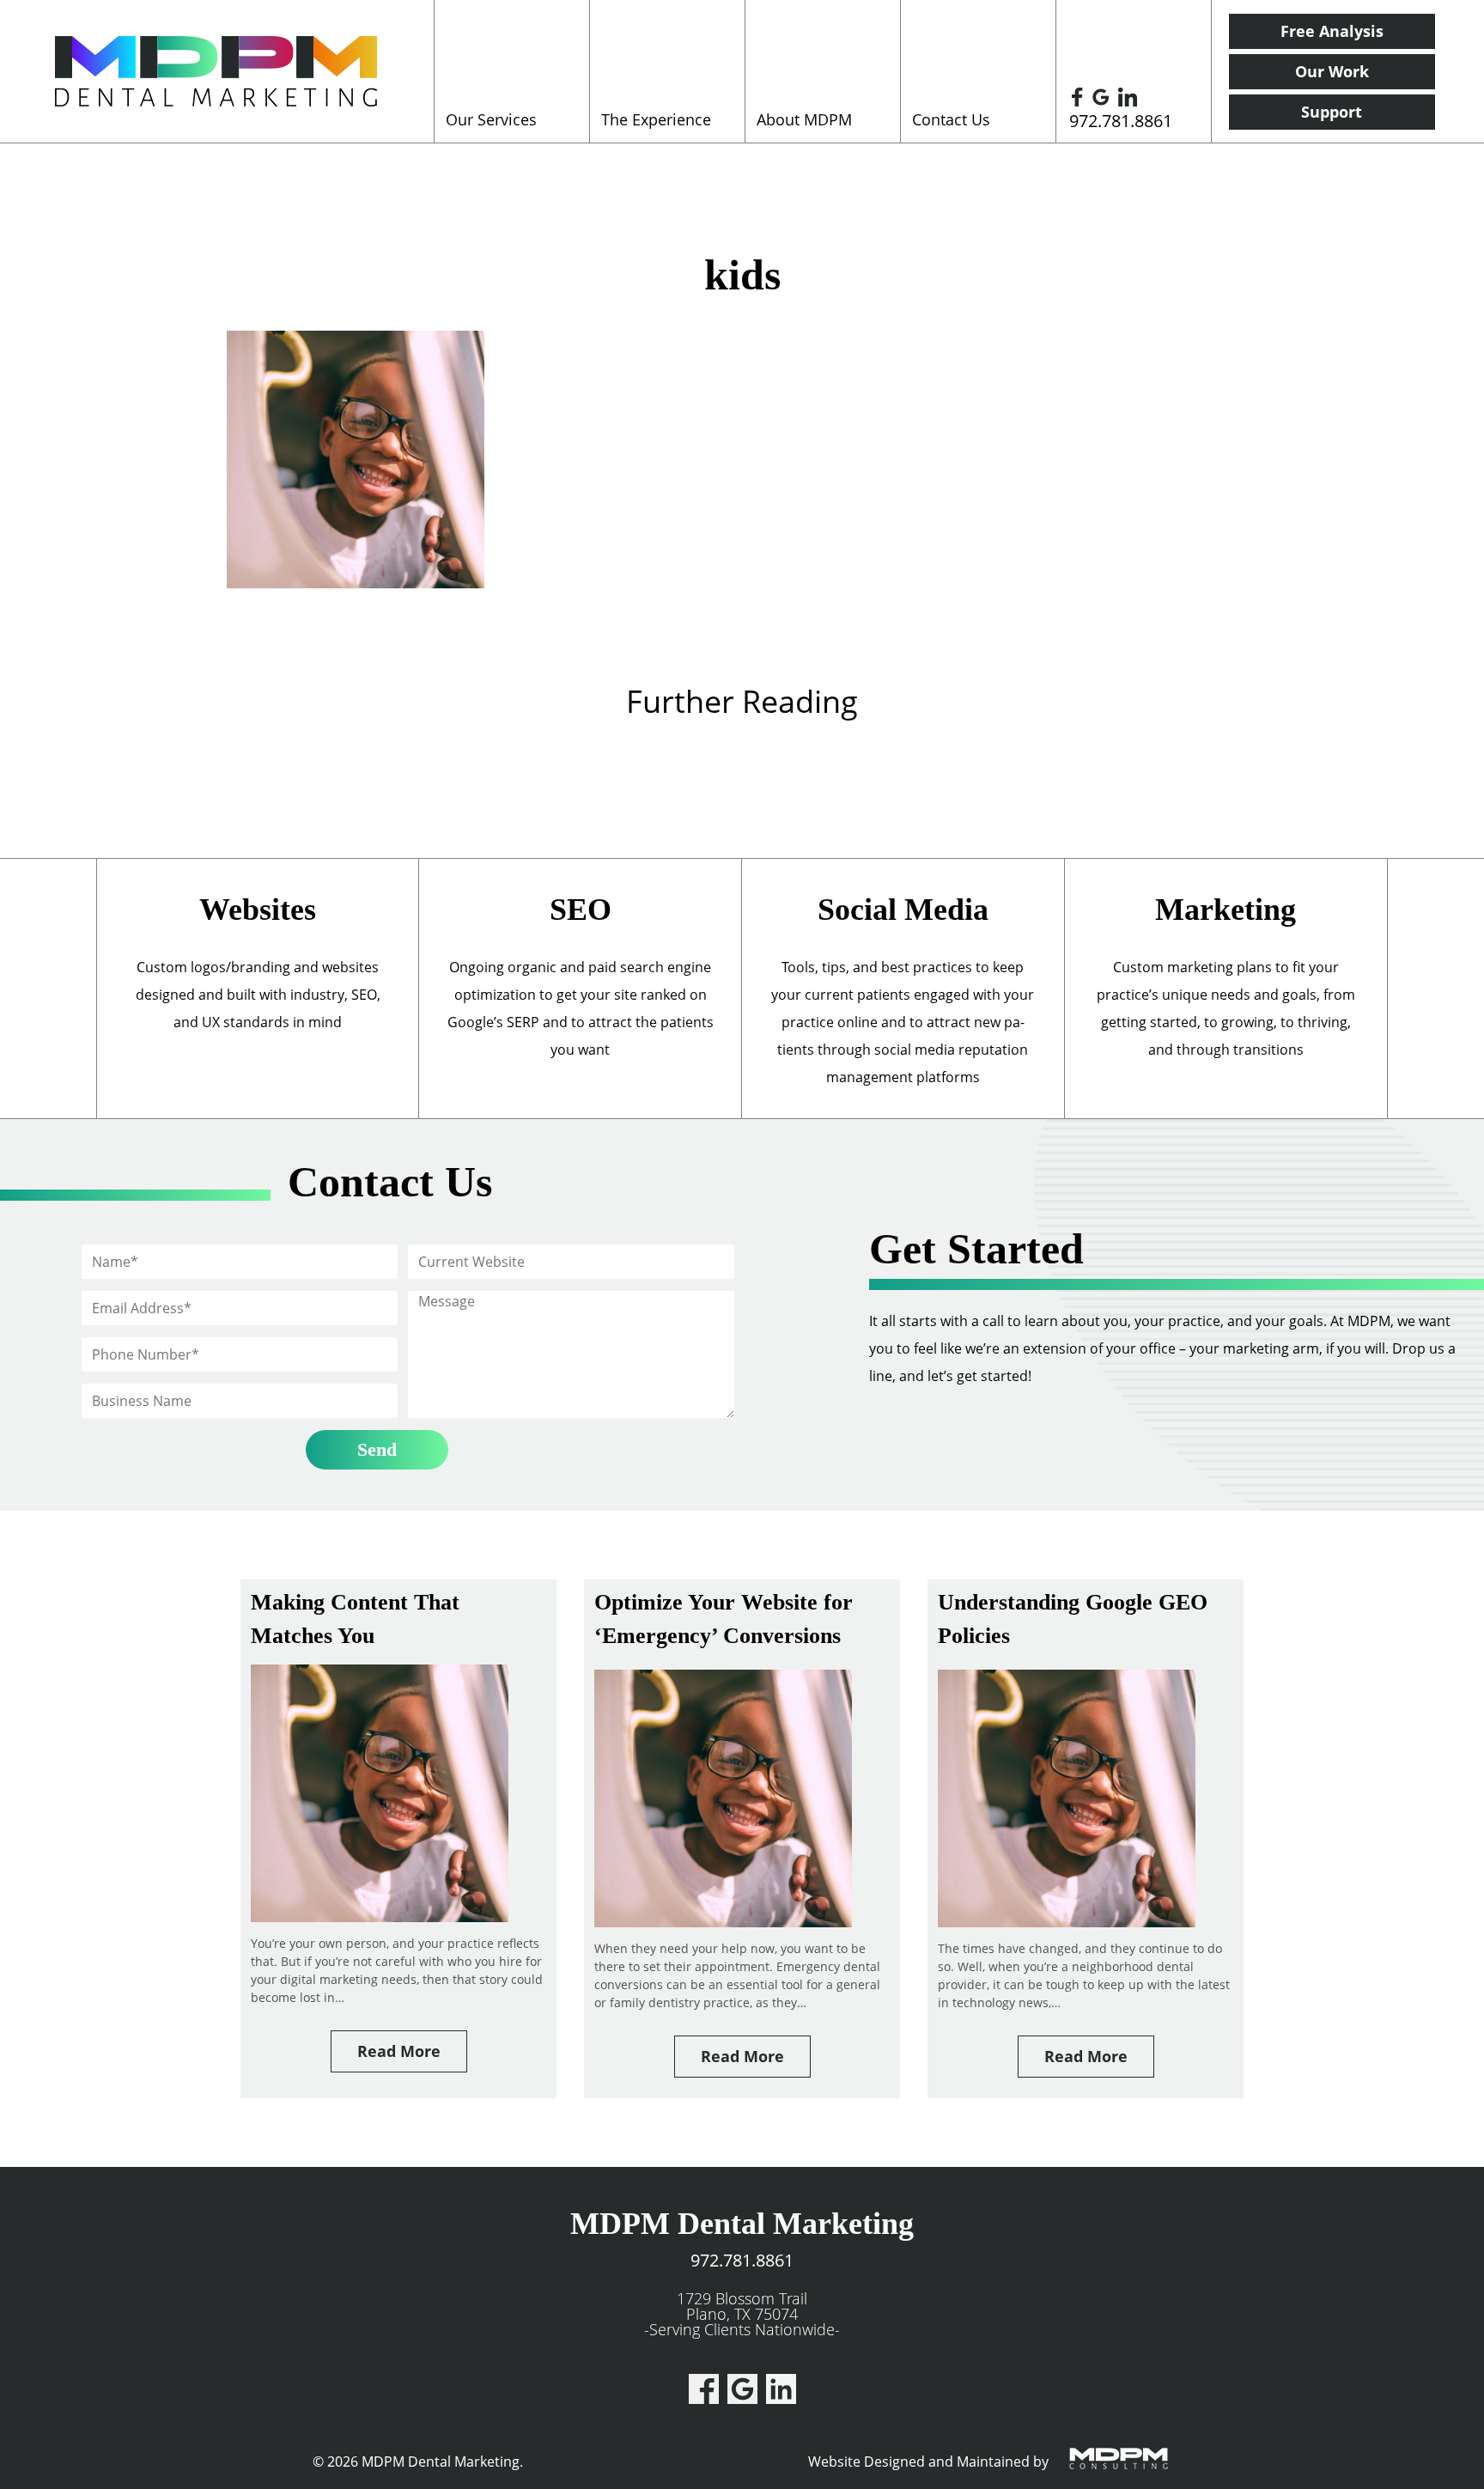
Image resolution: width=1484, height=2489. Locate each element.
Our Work (1332, 71)
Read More (399, 2051)
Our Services (491, 119)
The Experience (656, 119)
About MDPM (804, 119)
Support (1332, 112)
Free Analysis (1332, 31)
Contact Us (951, 119)
